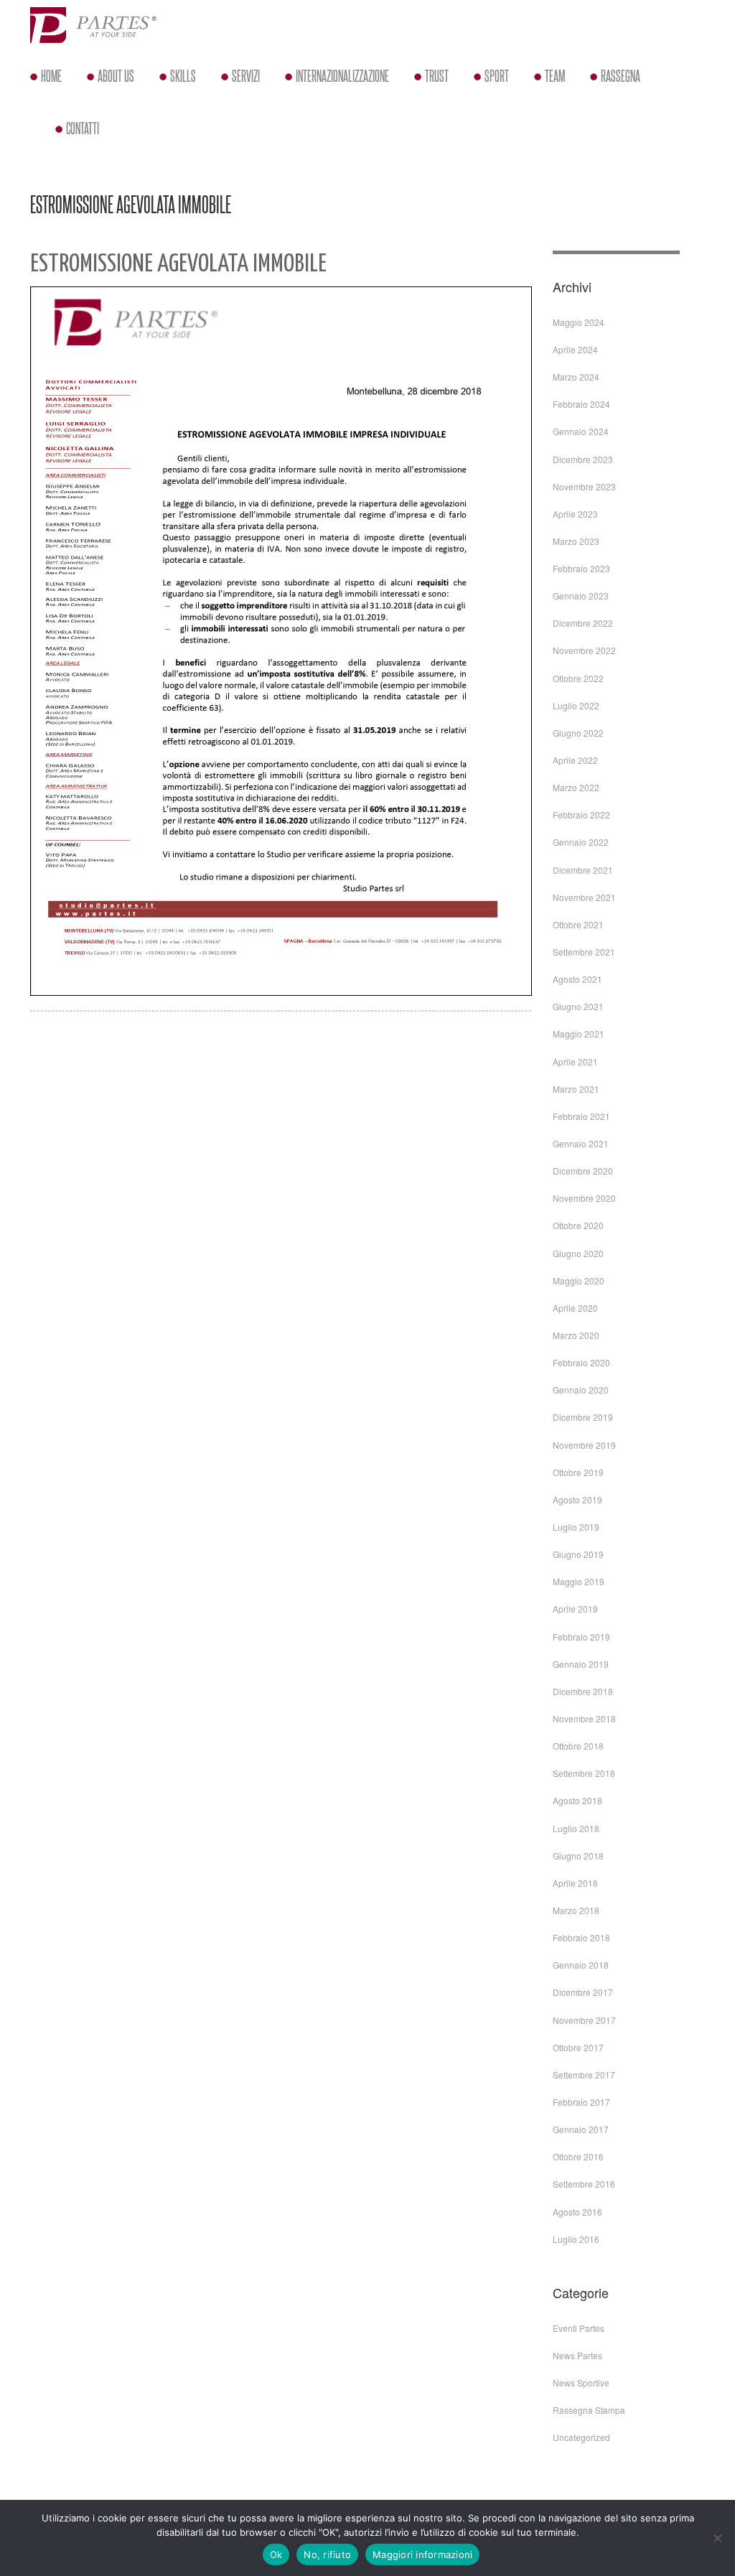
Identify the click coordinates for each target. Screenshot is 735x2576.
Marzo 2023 (576, 541)
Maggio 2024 (579, 322)
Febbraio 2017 (581, 2102)
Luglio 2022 (576, 705)
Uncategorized (581, 2437)
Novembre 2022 (584, 650)
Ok (276, 2554)
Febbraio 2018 (581, 1937)
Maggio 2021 (579, 1033)
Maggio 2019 (579, 1581)
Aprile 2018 (575, 1883)
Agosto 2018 (577, 1800)
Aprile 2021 (575, 1061)
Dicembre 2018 (583, 1691)
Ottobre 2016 (578, 2156)
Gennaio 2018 (581, 1965)
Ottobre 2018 (578, 1746)
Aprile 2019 (575, 1609)
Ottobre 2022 (578, 678)
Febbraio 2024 (581, 404)
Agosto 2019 (577, 1499)
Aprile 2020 (575, 1308)
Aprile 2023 (575, 514)
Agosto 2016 (577, 2212)
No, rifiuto (327, 2554)
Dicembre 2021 (583, 870)
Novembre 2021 (584, 897)
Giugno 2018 (578, 1856)
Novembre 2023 (584, 486)
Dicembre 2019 (583, 1417)
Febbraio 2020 (581, 1362)
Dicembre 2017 (583, 1992)
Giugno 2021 (578, 1006)
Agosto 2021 (577, 979)
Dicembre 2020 (583, 1171)
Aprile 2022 (575, 760)
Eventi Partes (579, 2328)
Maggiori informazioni (422, 2554)
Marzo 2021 (576, 1089)
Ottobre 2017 (578, 2047)
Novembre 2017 (584, 2020)
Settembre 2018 (584, 1773)
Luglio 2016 (576, 2239)
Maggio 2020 (579, 1280)
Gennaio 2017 (581, 2129)
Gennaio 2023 (581, 596)
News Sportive (581, 2383)
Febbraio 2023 (581, 568)
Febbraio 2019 (581, 1637)
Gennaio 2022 (581, 842)
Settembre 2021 (584, 952)
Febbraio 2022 (581, 815)
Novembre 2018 (584, 1718)
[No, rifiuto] (717, 2538)
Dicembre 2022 (583, 623)
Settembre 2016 (584, 2184)
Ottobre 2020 (578, 1225)
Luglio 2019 (576, 1527)
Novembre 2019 (584, 1445)
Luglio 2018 (576, 1828)
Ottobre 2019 (578, 1472)
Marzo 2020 (576, 1335)
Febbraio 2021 (581, 1116)
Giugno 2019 (578, 1554)
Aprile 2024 (575, 349)
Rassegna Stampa (589, 2410)
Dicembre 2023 (583, 459)
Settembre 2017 (584, 2075)
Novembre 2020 (584, 1198)
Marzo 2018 (576, 1910)
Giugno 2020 (578, 1253)
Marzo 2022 (576, 787)
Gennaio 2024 (581, 431)
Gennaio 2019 (581, 1664)
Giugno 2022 (578, 733)
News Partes (577, 2355)
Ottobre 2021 (578, 924)
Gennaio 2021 (581, 1143)
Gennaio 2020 (581, 1390)
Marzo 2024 (576, 377)
